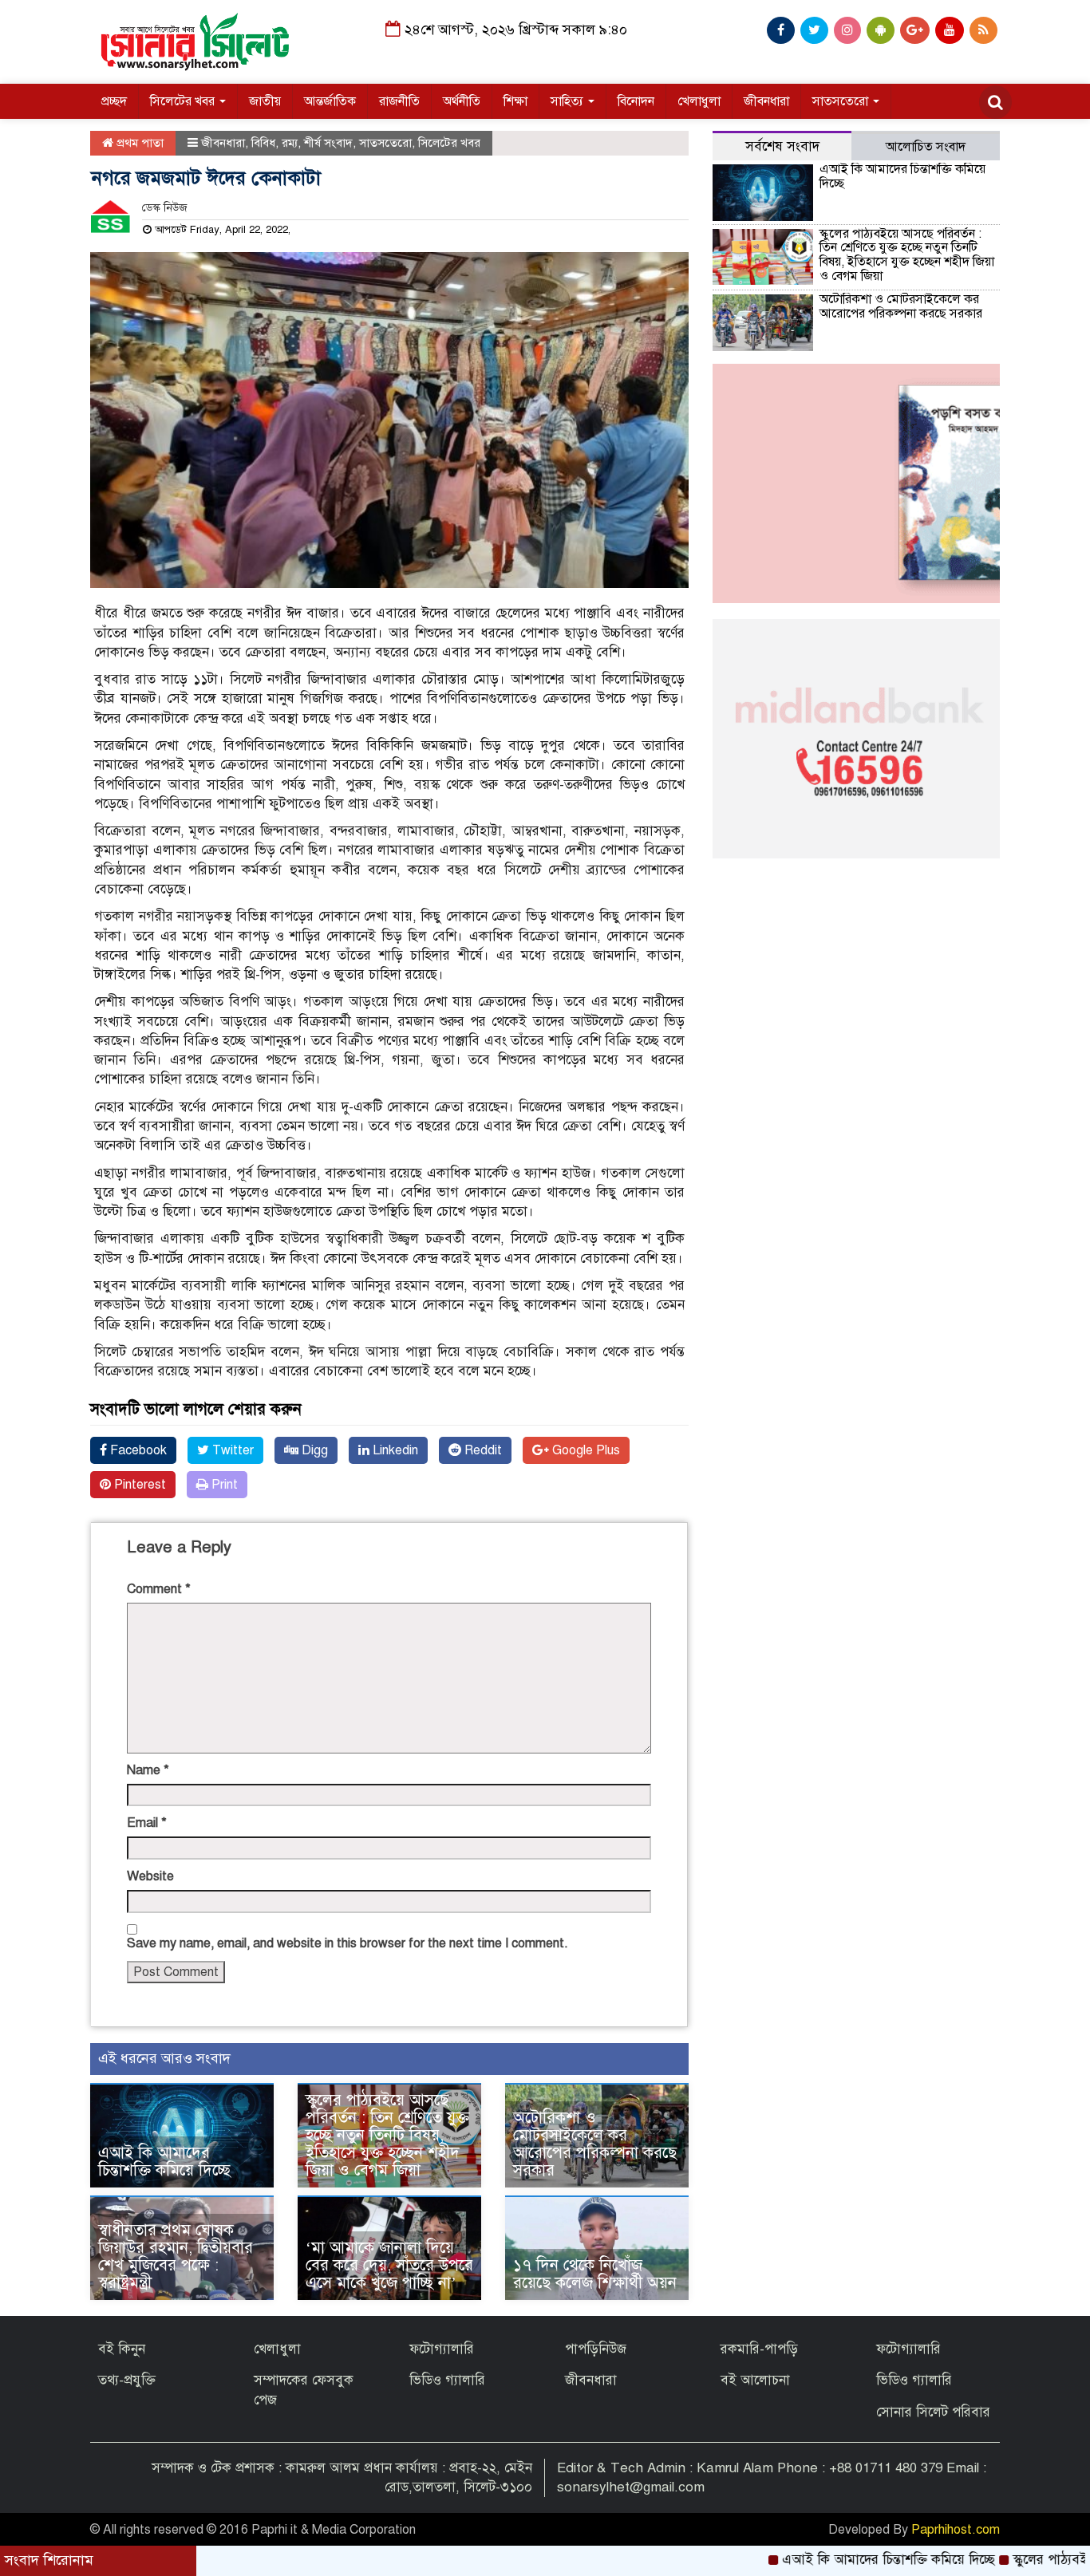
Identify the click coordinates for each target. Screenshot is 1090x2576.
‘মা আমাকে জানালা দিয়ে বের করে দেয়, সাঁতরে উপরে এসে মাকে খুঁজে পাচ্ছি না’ (389, 2265)
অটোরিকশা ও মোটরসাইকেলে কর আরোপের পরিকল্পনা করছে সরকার (595, 2144)
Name (148, 1770)
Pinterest (138, 1485)
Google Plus (584, 1450)
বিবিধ (263, 143)
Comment (159, 1589)
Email (147, 1823)
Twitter (231, 1450)
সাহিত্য (569, 101)
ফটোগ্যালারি (442, 2349)
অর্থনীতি (462, 101)
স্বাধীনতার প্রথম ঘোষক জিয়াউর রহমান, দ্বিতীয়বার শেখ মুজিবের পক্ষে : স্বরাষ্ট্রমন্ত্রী (176, 2256)
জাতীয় (265, 101)
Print (223, 1485)
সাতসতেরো (842, 101)
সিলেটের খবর (184, 101)
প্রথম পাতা (138, 143)
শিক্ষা (515, 101)
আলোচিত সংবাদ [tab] (926, 147)
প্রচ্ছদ (114, 101)
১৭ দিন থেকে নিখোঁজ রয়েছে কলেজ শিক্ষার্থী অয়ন (595, 2274)
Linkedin (394, 1450)
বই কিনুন (122, 2349)
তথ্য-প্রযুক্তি (127, 2380)
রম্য (290, 143)
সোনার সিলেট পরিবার (933, 2412)
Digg (313, 1450)
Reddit (482, 1450)
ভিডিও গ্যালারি (447, 2380)
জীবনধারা (766, 101)
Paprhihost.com (956, 2530)
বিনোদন (636, 101)
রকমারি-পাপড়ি (759, 2349)
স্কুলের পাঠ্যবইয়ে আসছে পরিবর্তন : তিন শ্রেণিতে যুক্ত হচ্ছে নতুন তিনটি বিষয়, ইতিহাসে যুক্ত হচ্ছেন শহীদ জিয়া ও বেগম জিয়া (387, 2135)
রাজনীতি (399, 101)
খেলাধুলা (699, 101)
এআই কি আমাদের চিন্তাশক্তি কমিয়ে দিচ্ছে (164, 2162)
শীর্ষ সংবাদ (328, 143)
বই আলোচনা (755, 2380)
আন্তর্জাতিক (330, 101)
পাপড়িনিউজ (596, 2349)
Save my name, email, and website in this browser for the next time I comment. (348, 1943)
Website (150, 1876)
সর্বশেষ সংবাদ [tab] (782, 146)
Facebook (137, 1450)
